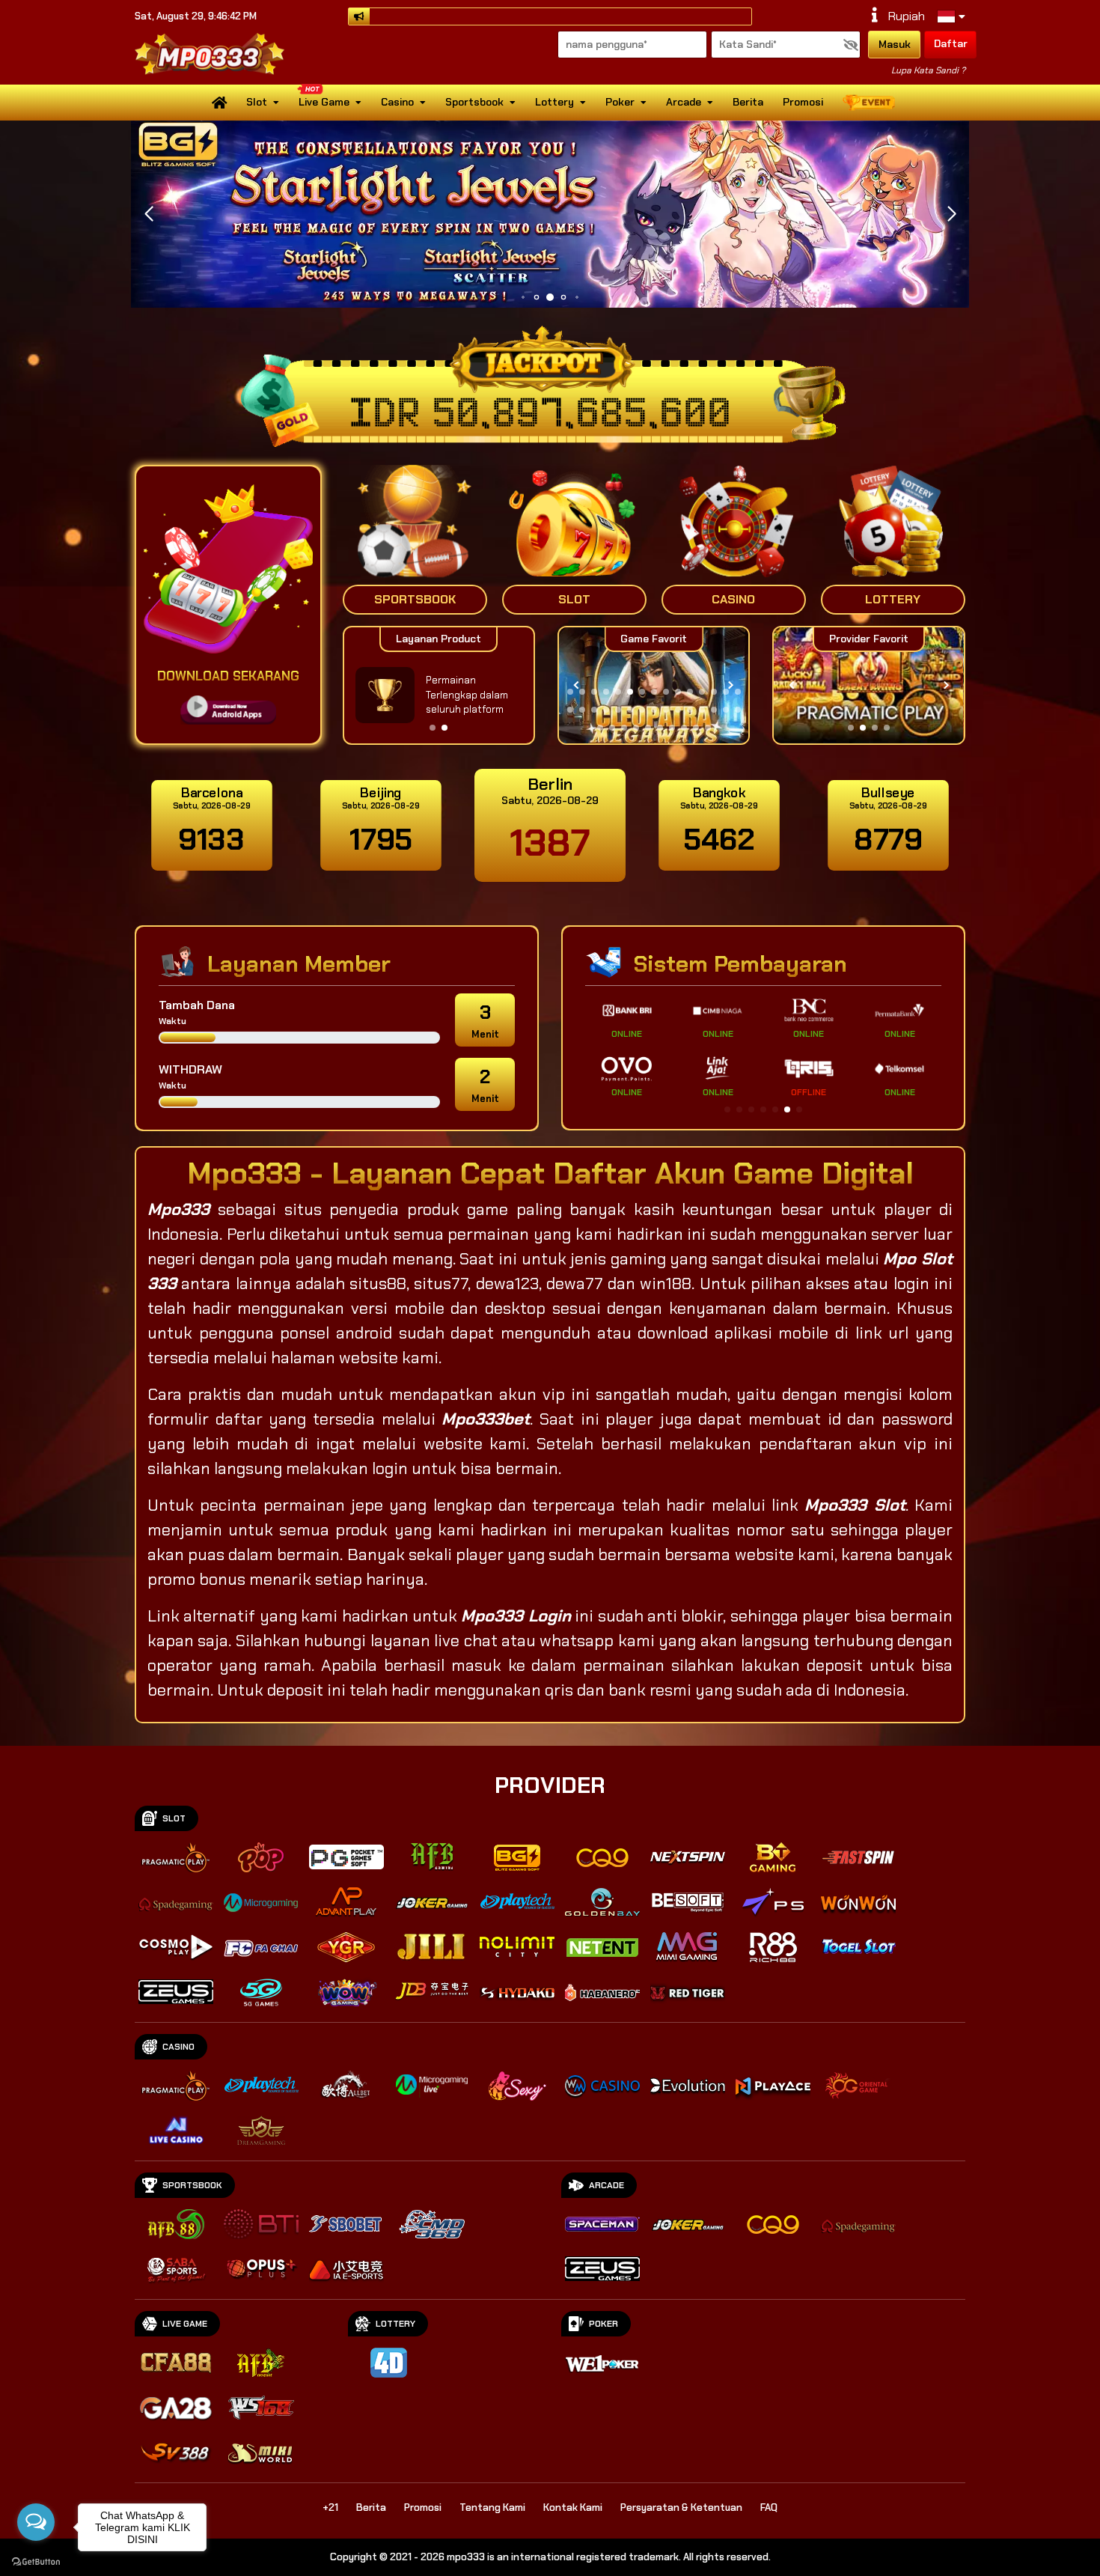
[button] (951, 214)
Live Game (324, 102)
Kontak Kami (573, 2508)
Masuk (895, 44)
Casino (397, 102)
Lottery (554, 102)
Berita (748, 102)
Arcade (684, 102)
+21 (330, 2508)
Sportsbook (474, 102)
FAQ (769, 2508)
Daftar (951, 43)
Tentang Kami (492, 2508)
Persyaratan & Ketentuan (681, 2508)
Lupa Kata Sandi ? (928, 70)
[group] (868, 685)
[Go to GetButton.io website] (36, 2561)
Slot (257, 102)
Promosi (803, 102)
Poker (620, 102)
